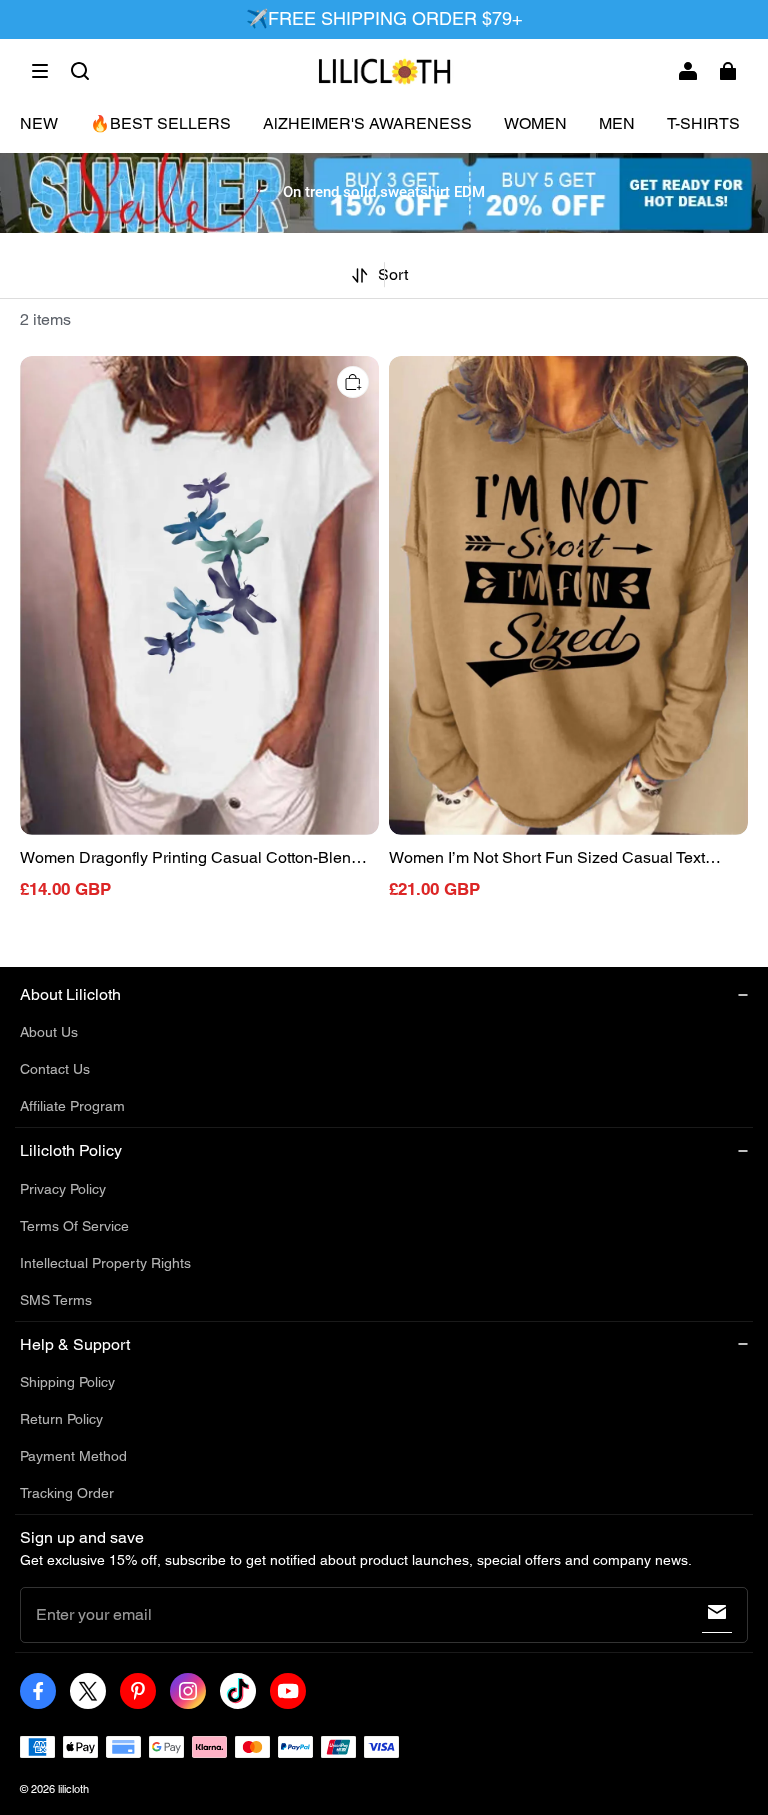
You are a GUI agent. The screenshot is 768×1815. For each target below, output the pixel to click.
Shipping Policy (67, 1382)
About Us (49, 1032)
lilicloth (73, 1789)
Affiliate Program (72, 1106)
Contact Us (55, 1069)
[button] (40, 71)
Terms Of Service (74, 1226)
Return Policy (61, 1419)
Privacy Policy (63, 1189)
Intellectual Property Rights (105, 1263)
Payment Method (73, 1456)
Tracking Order (67, 1493)
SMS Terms (56, 1300)
